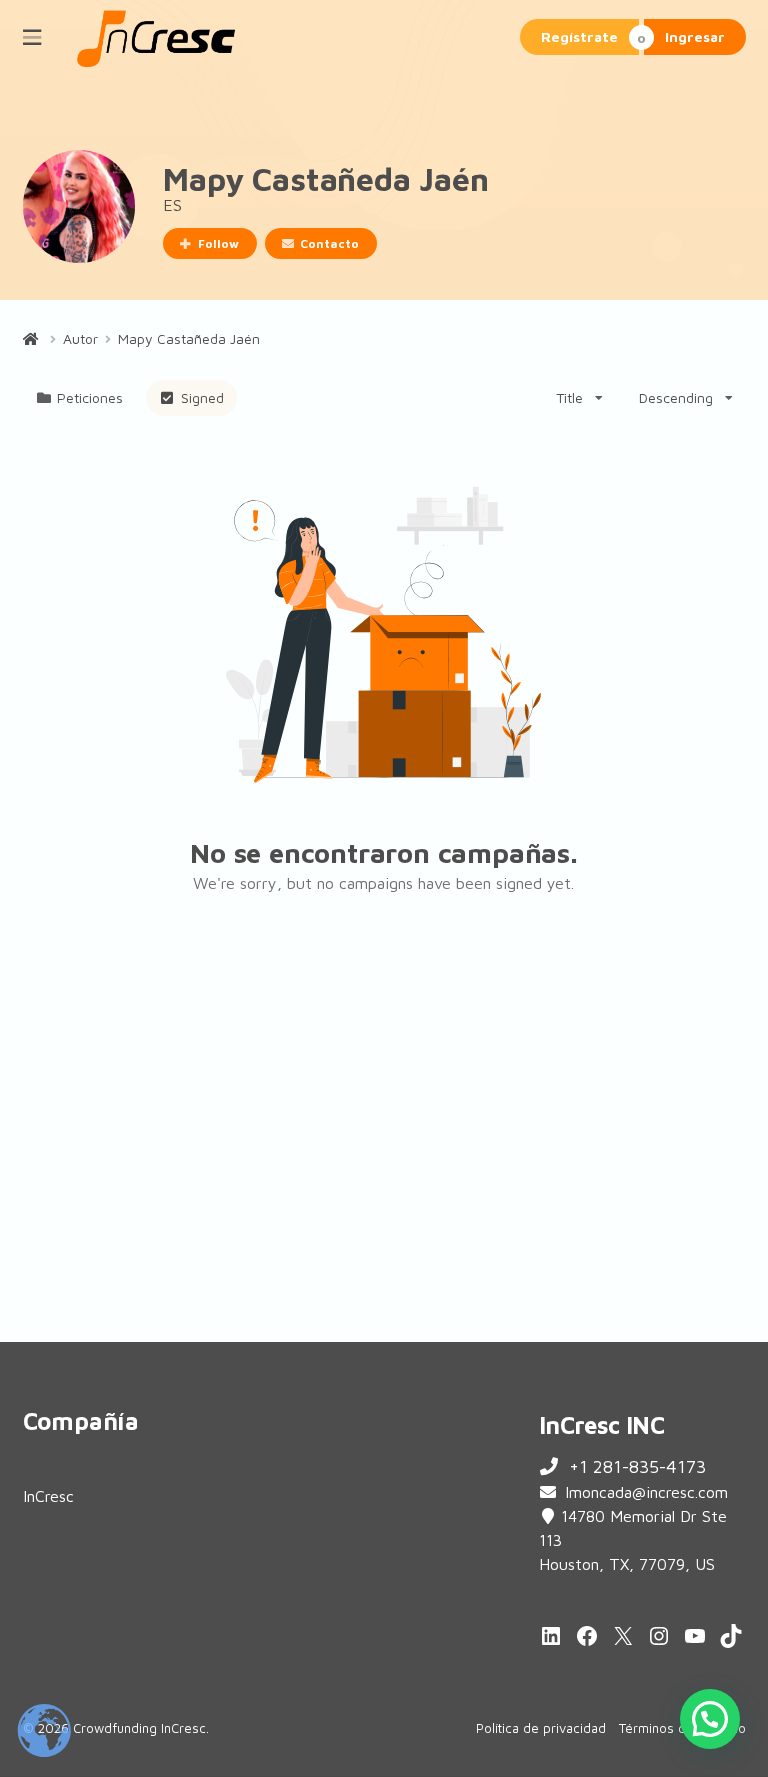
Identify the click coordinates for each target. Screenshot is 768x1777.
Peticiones (90, 397)
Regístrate (579, 36)
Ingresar (695, 36)
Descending (676, 397)
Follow (218, 243)
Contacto (329, 243)
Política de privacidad (541, 1728)
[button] (710, 1719)
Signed (202, 397)
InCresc (48, 1496)
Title (569, 397)
